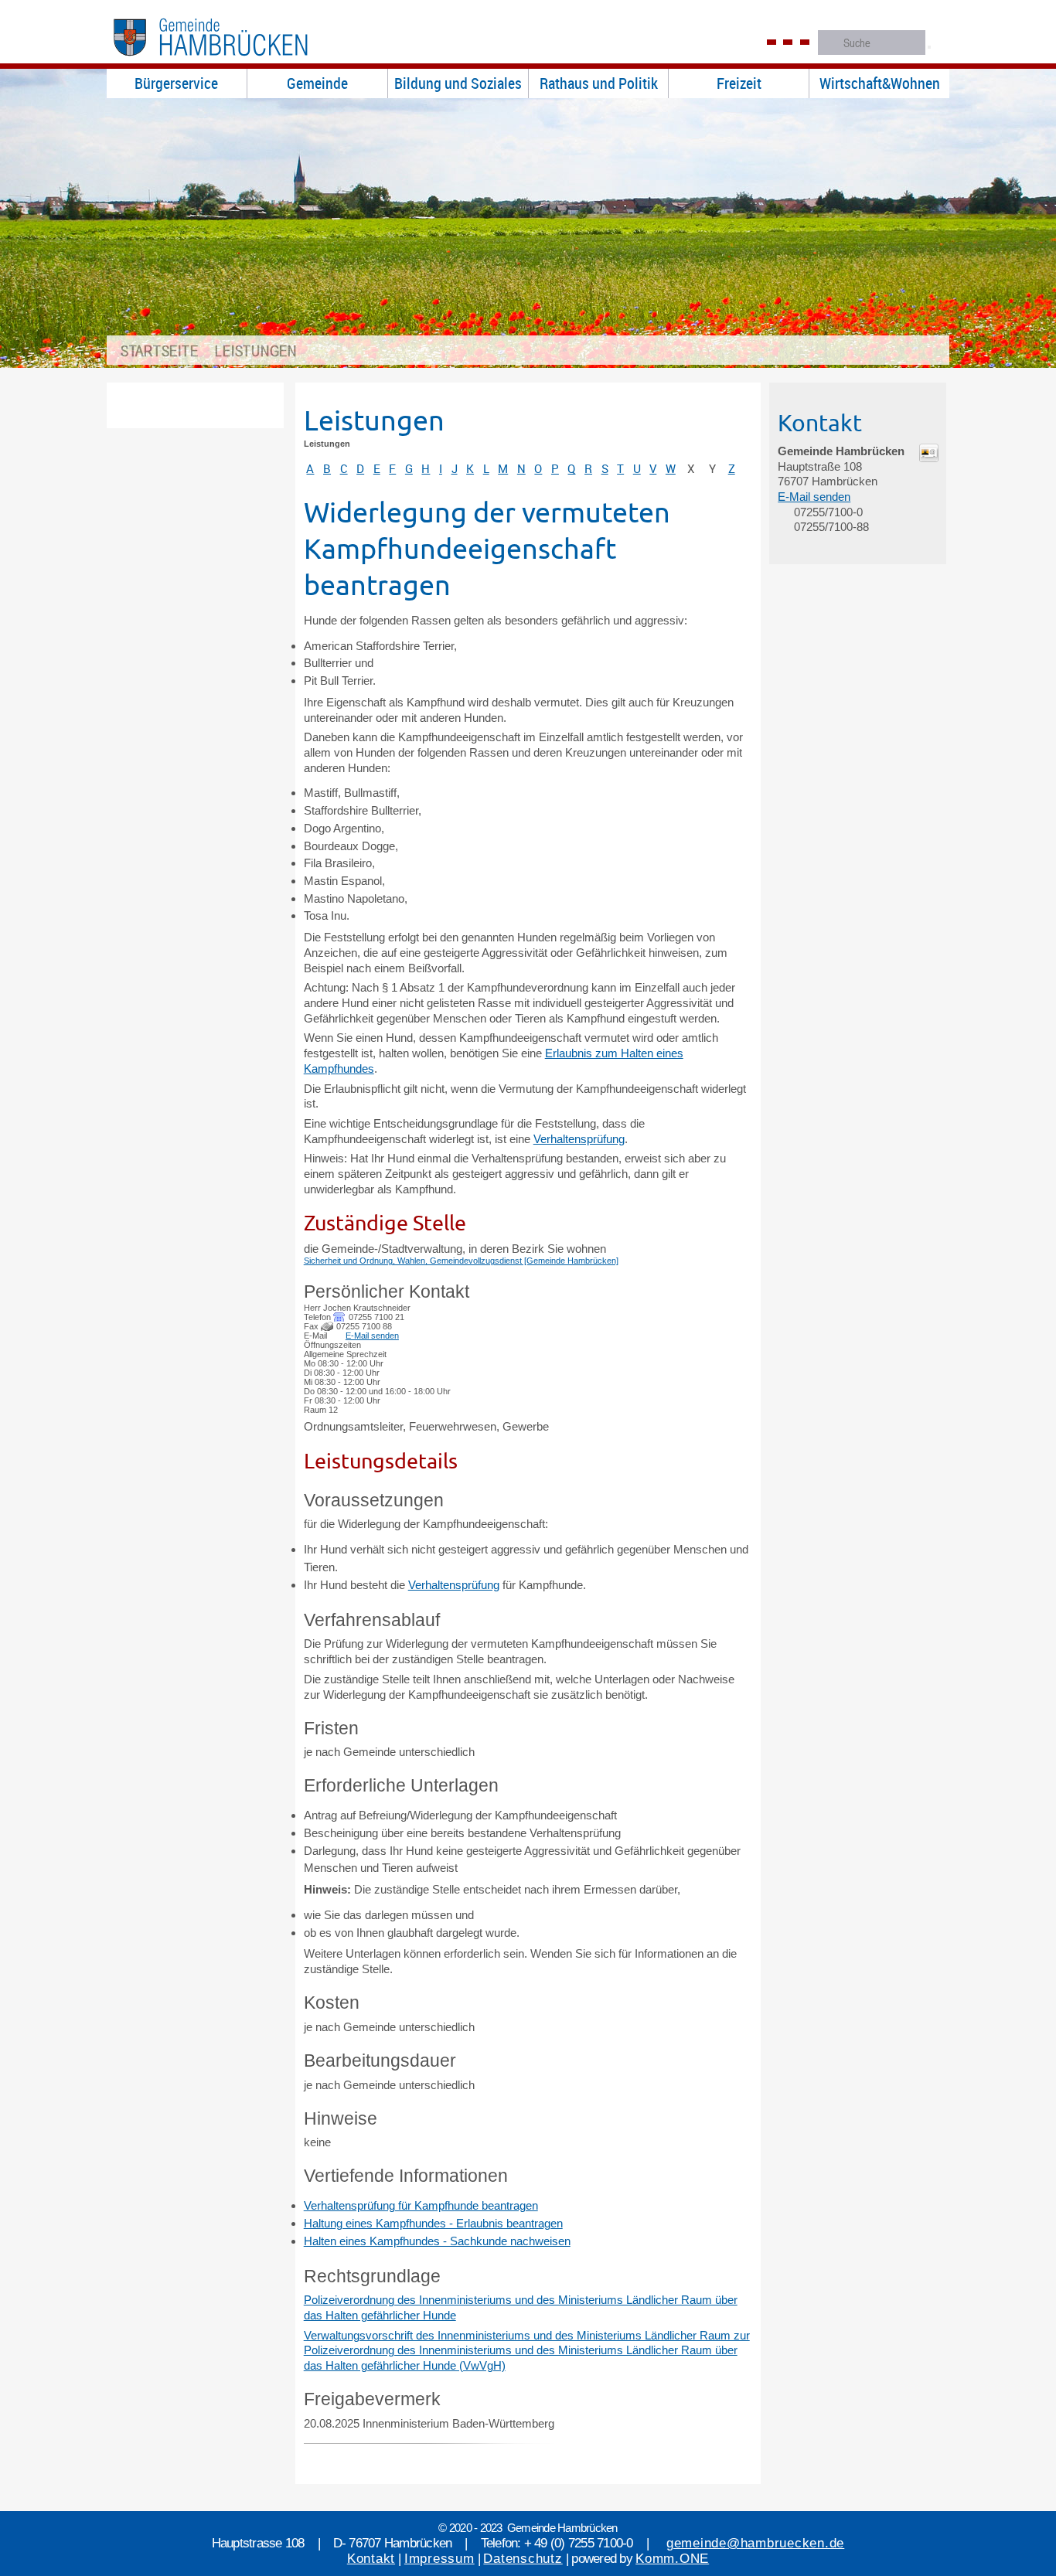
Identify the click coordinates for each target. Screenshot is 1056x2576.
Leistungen (256, 350)
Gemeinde (317, 83)
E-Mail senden (372, 1336)
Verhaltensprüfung (579, 1139)
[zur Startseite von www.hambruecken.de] (235, 61)
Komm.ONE (672, 2559)
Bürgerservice (176, 83)
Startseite (160, 350)
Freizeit (739, 83)
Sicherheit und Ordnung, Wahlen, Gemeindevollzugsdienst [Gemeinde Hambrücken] (461, 1261)
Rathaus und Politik (599, 83)
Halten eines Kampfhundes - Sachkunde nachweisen (437, 2241)
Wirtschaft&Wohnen (880, 83)
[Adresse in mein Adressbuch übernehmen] (928, 458)
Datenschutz (523, 2559)
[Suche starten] (929, 47)
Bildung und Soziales (458, 83)
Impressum (439, 2559)
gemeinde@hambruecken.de (755, 2543)
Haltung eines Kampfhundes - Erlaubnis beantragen (433, 2223)
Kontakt (371, 2559)
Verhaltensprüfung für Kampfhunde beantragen (421, 2205)
